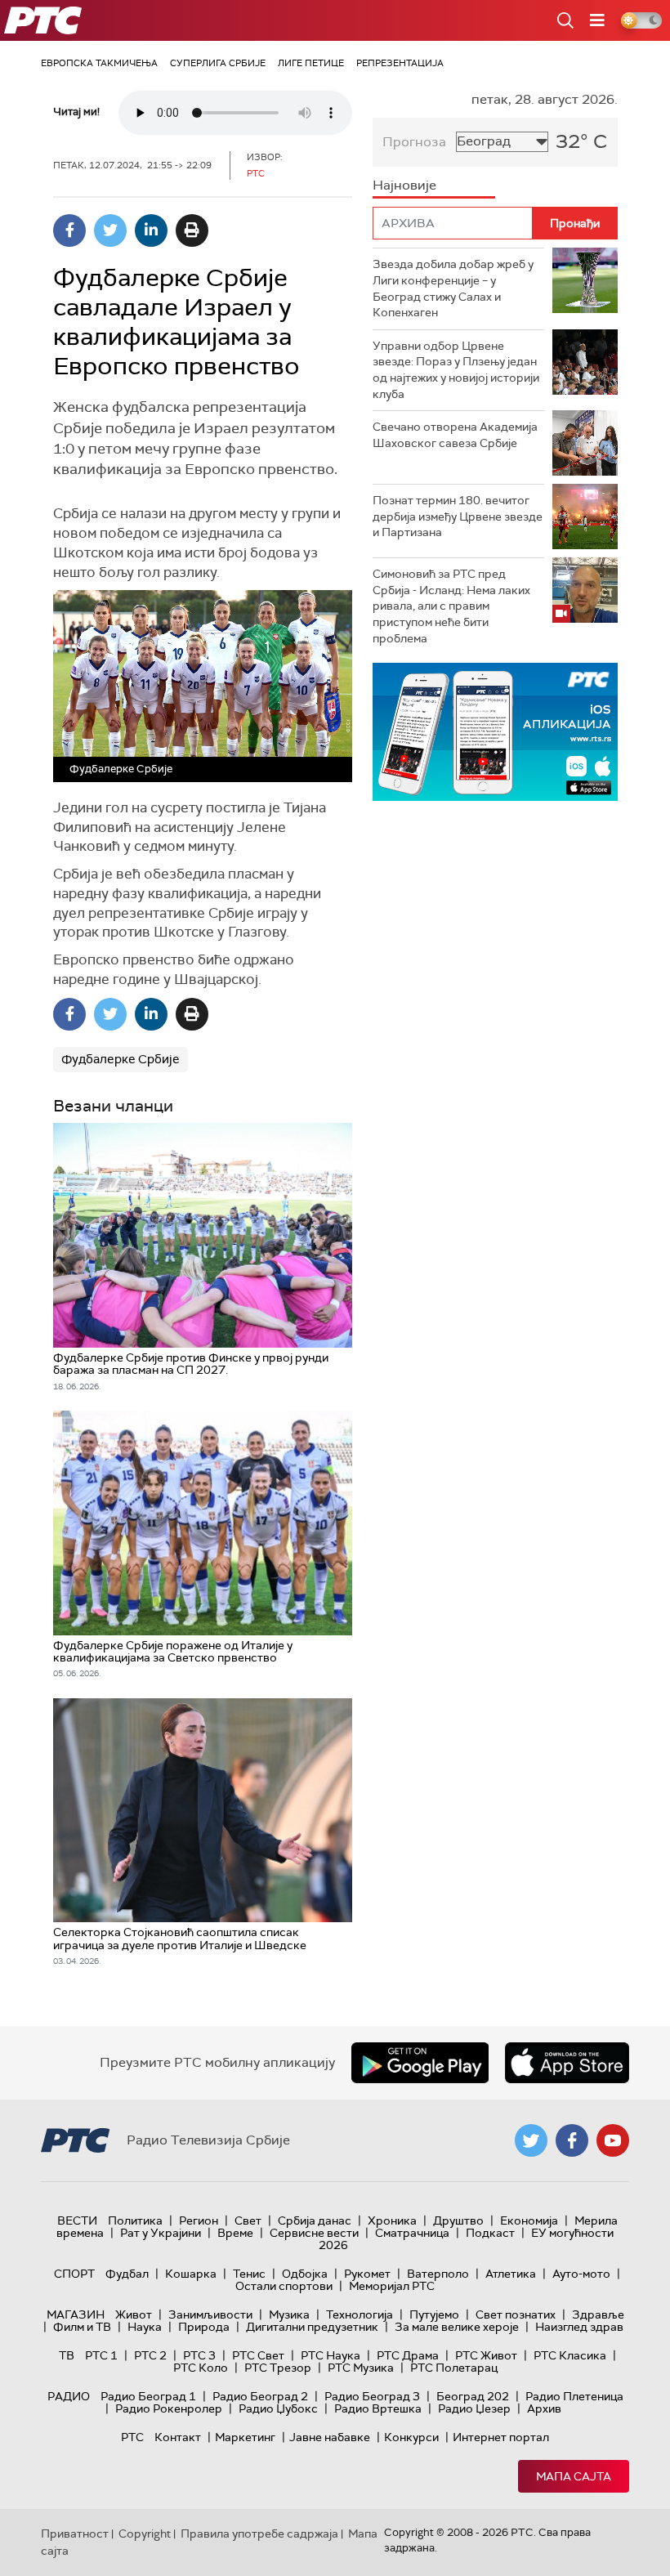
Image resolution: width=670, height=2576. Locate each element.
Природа (204, 2327)
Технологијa (360, 2314)
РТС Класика (570, 2355)
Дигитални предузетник (312, 2327)
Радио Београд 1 (148, 2396)
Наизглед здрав (579, 2327)
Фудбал (127, 2274)
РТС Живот (486, 2355)
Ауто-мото (581, 2274)
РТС (132, 2437)
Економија (529, 2220)
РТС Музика (361, 2368)
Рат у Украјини (161, 2233)
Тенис (249, 2274)
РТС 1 (101, 2355)
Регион (199, 2220)
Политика (135, 2220)
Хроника (392, 2220)
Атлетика (511, 2274)
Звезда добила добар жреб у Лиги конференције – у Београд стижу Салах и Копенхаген (453, 288)
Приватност (75, 2534)
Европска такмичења (99, 63)
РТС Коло (201, 2368)
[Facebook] (69, 230)
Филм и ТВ (82, 2327)
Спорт (74, 2274)
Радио (69, 2396)
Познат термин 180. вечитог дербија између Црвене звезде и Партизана (458, 516)
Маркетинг (245, 2437)
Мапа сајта (574, 2476)
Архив (544, 2408)
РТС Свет (258, 2355)
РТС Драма (408, 2355)
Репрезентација (400, 63)
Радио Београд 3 (372, 2396)
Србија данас (315, 2220)
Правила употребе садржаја (259, 2534)
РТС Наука (331, 2355)
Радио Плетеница (574, 2396)
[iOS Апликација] (495, 732)
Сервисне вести (314, 2233)
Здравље (598, 2314)
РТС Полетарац (454, 2368)
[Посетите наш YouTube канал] (613, 2140)
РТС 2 (150, 2355)
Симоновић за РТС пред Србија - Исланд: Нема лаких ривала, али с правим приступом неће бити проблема (451, 606)
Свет (248, 2220)
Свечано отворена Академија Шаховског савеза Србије (455, 435)
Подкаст (490, 2233)
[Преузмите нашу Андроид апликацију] (420, 2063)
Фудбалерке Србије (121, 1059)
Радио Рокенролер (169, 2408)
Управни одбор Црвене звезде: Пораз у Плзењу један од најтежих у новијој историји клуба (456, 370)
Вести (77, 2220)
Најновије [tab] (404, 185)
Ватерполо (438, 2274)
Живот (134, 2314)
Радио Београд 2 (260, 2396)
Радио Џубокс (278, 2408)
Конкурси (411, 2437)
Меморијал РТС (392, 2286)
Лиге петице (311, 63)
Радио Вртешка (378, 2408)
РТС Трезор (278, 2368)
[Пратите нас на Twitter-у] (531, 2140)
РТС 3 (199, 2355)
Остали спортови (284, 2286)
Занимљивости (210, 2314)
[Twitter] (110, 230)
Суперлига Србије (218, 63)
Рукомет (367, 2274)
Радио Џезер (474, 2408)
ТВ (67, 2355)
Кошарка (191, 2274)
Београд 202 (473, 2396)
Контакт (178, 2437)
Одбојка (305, 2274)
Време (235, 2233)
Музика (289, 2314)
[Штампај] (192, 230)
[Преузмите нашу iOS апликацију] (567, 2063)
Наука (145, 2327)
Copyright (145, 2534)
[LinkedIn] (151, 230)
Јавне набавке (330, 2437)
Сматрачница (412, 2233)
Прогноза (414, 142)
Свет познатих (516, 2314)
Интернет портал (501, 2437)
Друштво (458, 2220)
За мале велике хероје (457, 2327)
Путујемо (434, 2314)
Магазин (76, 2314)
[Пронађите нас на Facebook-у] (572, 2140)
